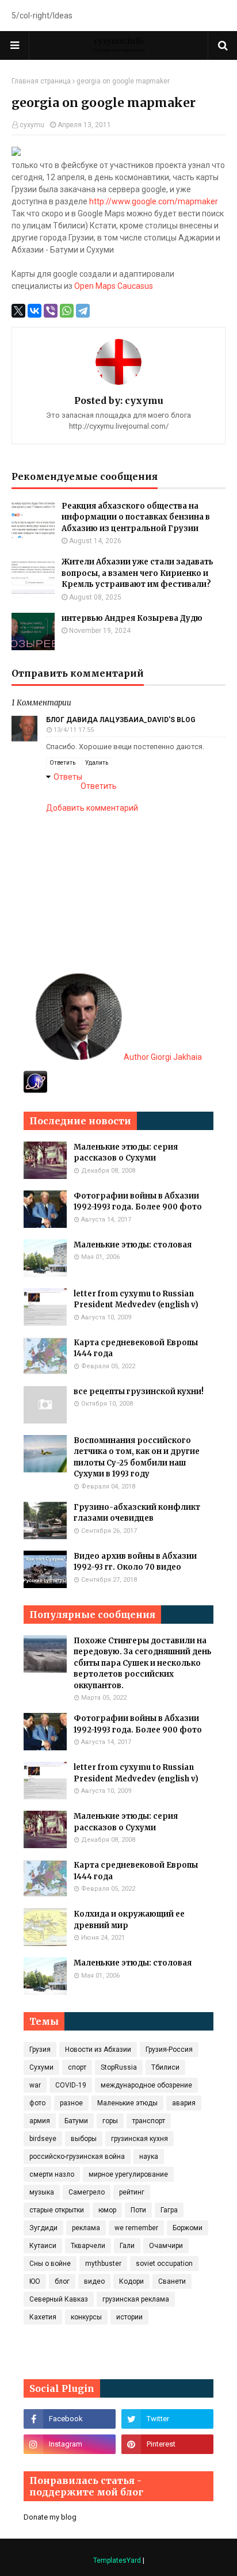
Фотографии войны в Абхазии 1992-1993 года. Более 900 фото (138, 1202)
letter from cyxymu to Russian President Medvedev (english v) (136, 1300)
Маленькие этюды (127, 2103)
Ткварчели (88, 2246)
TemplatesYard (117, 2560)
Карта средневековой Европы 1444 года (136, 1348)
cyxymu (32, 125)
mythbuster (103, 2264)
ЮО (35, 2281)
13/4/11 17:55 (74, 730)
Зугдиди (43, 2228)
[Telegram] (83, 311)
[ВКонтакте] (35, 311)
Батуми (76, 2121)
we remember (136, 2228)
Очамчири (166, 2246)
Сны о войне (50, 2264)
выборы (84, 2139)
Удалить (97, 763)
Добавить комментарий (92, 808)
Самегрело (87, 2192)
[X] (18, 311)
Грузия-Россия (169, 2050)
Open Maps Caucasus (114, 286)
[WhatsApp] (67, 311)
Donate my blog (50, 2517)
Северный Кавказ (59, 2299)
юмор (107, 2210)
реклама (86, 2228)
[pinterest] (167, 2444)
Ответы (68, 777)
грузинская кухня (139, 2139)
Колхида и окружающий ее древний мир (129, 1920)
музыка (42, 2192)
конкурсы (86, 2317)
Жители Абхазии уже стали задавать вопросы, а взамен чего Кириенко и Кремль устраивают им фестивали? (137, 573)
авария (184, 2103)
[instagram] (70, 2444)
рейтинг (132, 2192)
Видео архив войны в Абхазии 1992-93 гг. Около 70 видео (135, 1562)
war (35, 2085)
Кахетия (43, 2317)
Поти (138, 2210)
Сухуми (41, 2067)
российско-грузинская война (77, 2157)
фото (37, 2103)
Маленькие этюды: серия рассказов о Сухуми (126, 1153)
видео (94, 2281)
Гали (127, 2246)
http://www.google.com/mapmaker (154, 201)
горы (110, 2121)
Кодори (131, 2281)
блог (62, 2281)
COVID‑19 (71, 2085)
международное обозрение (146, 2085)
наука (149, 2157)
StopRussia (119, 2067)
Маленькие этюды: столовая (133, 1245)
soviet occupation (164, 2264)
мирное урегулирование (128, 2174)
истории (129, 2317)
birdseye (43, 2139)
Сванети (172, 2281)
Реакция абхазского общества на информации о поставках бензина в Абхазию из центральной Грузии (136, 517)
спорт (77, 2067)
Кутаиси (43, 2246)
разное (71, 2103)
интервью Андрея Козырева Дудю (132, 618)
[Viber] (51, 311)
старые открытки (57, 2210)
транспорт (149, 2121)
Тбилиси (165, 2067)
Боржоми (188, 2228)
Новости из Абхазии (98, 2050)
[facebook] (70, 2419)
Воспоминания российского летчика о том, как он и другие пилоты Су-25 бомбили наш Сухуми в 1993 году (137, 1457)
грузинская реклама (136, 2299)
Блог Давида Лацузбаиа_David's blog (121, 720)
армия (40, 2121)
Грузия (40, 2050)
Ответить (62, 763)
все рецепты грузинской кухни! (139, 1392)
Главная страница (41, 81)
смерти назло (52, 2174)
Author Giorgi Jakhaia (162, 1057)
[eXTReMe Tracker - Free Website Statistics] (35, 1090)
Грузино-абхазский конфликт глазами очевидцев (137, 1513)
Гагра (169, 2210)
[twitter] (167, 2419)
